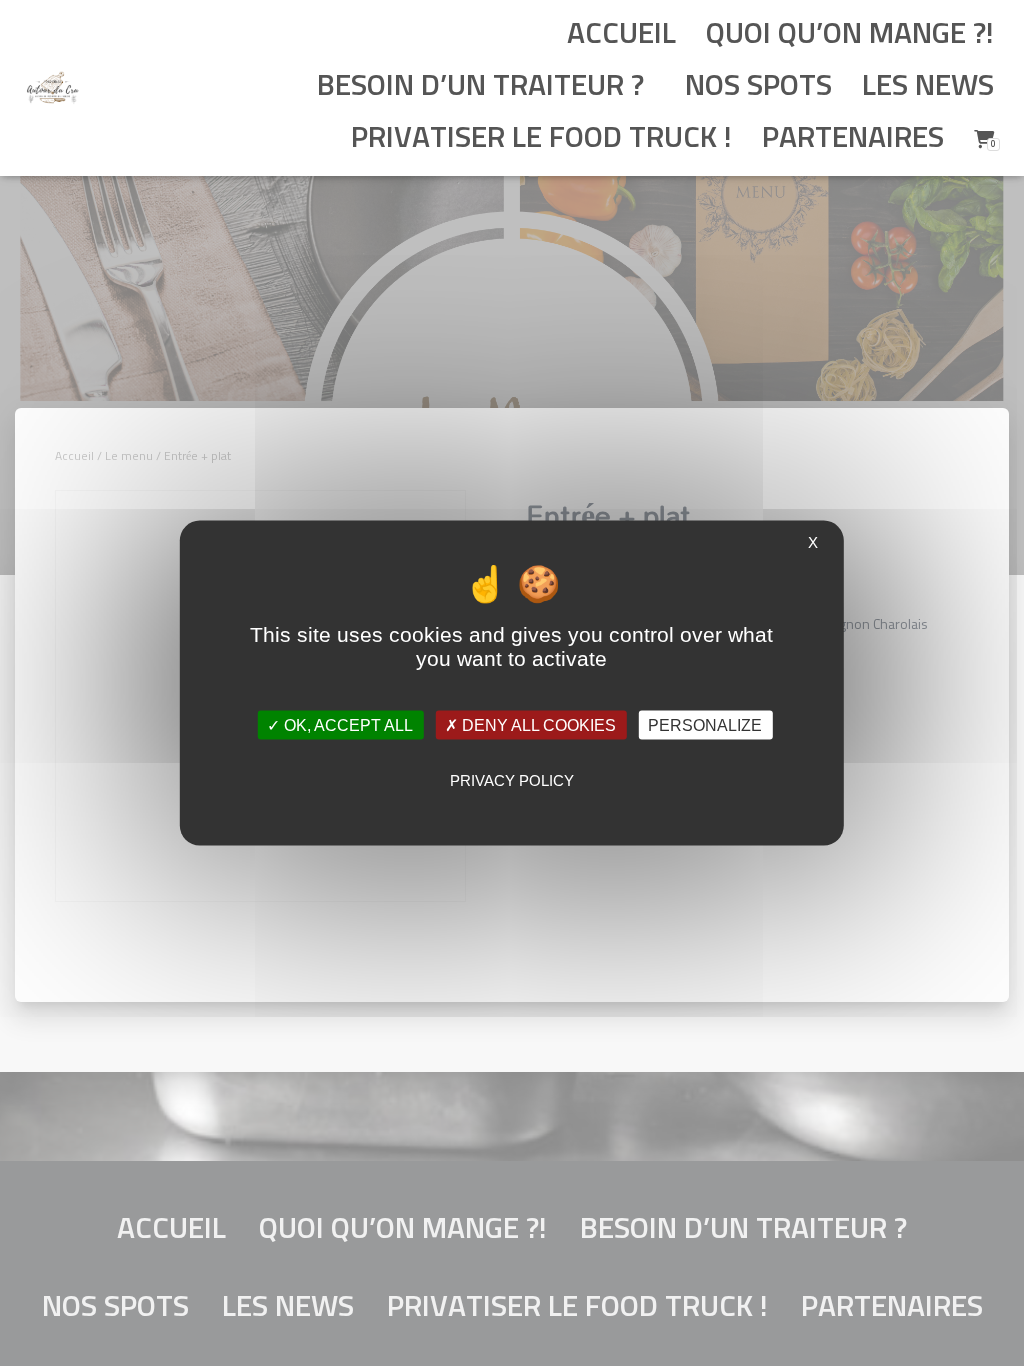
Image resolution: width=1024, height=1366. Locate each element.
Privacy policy (512, 779)
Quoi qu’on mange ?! (850, 35)
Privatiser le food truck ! (538, 139)
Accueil (621, 35)
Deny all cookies (537, 724)
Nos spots (755, 87)
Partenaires (853, 139)
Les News (928, 87)
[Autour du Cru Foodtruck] (52, 88)
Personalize (705, 724)
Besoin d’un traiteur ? (480, 87)
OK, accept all (346, 724)
